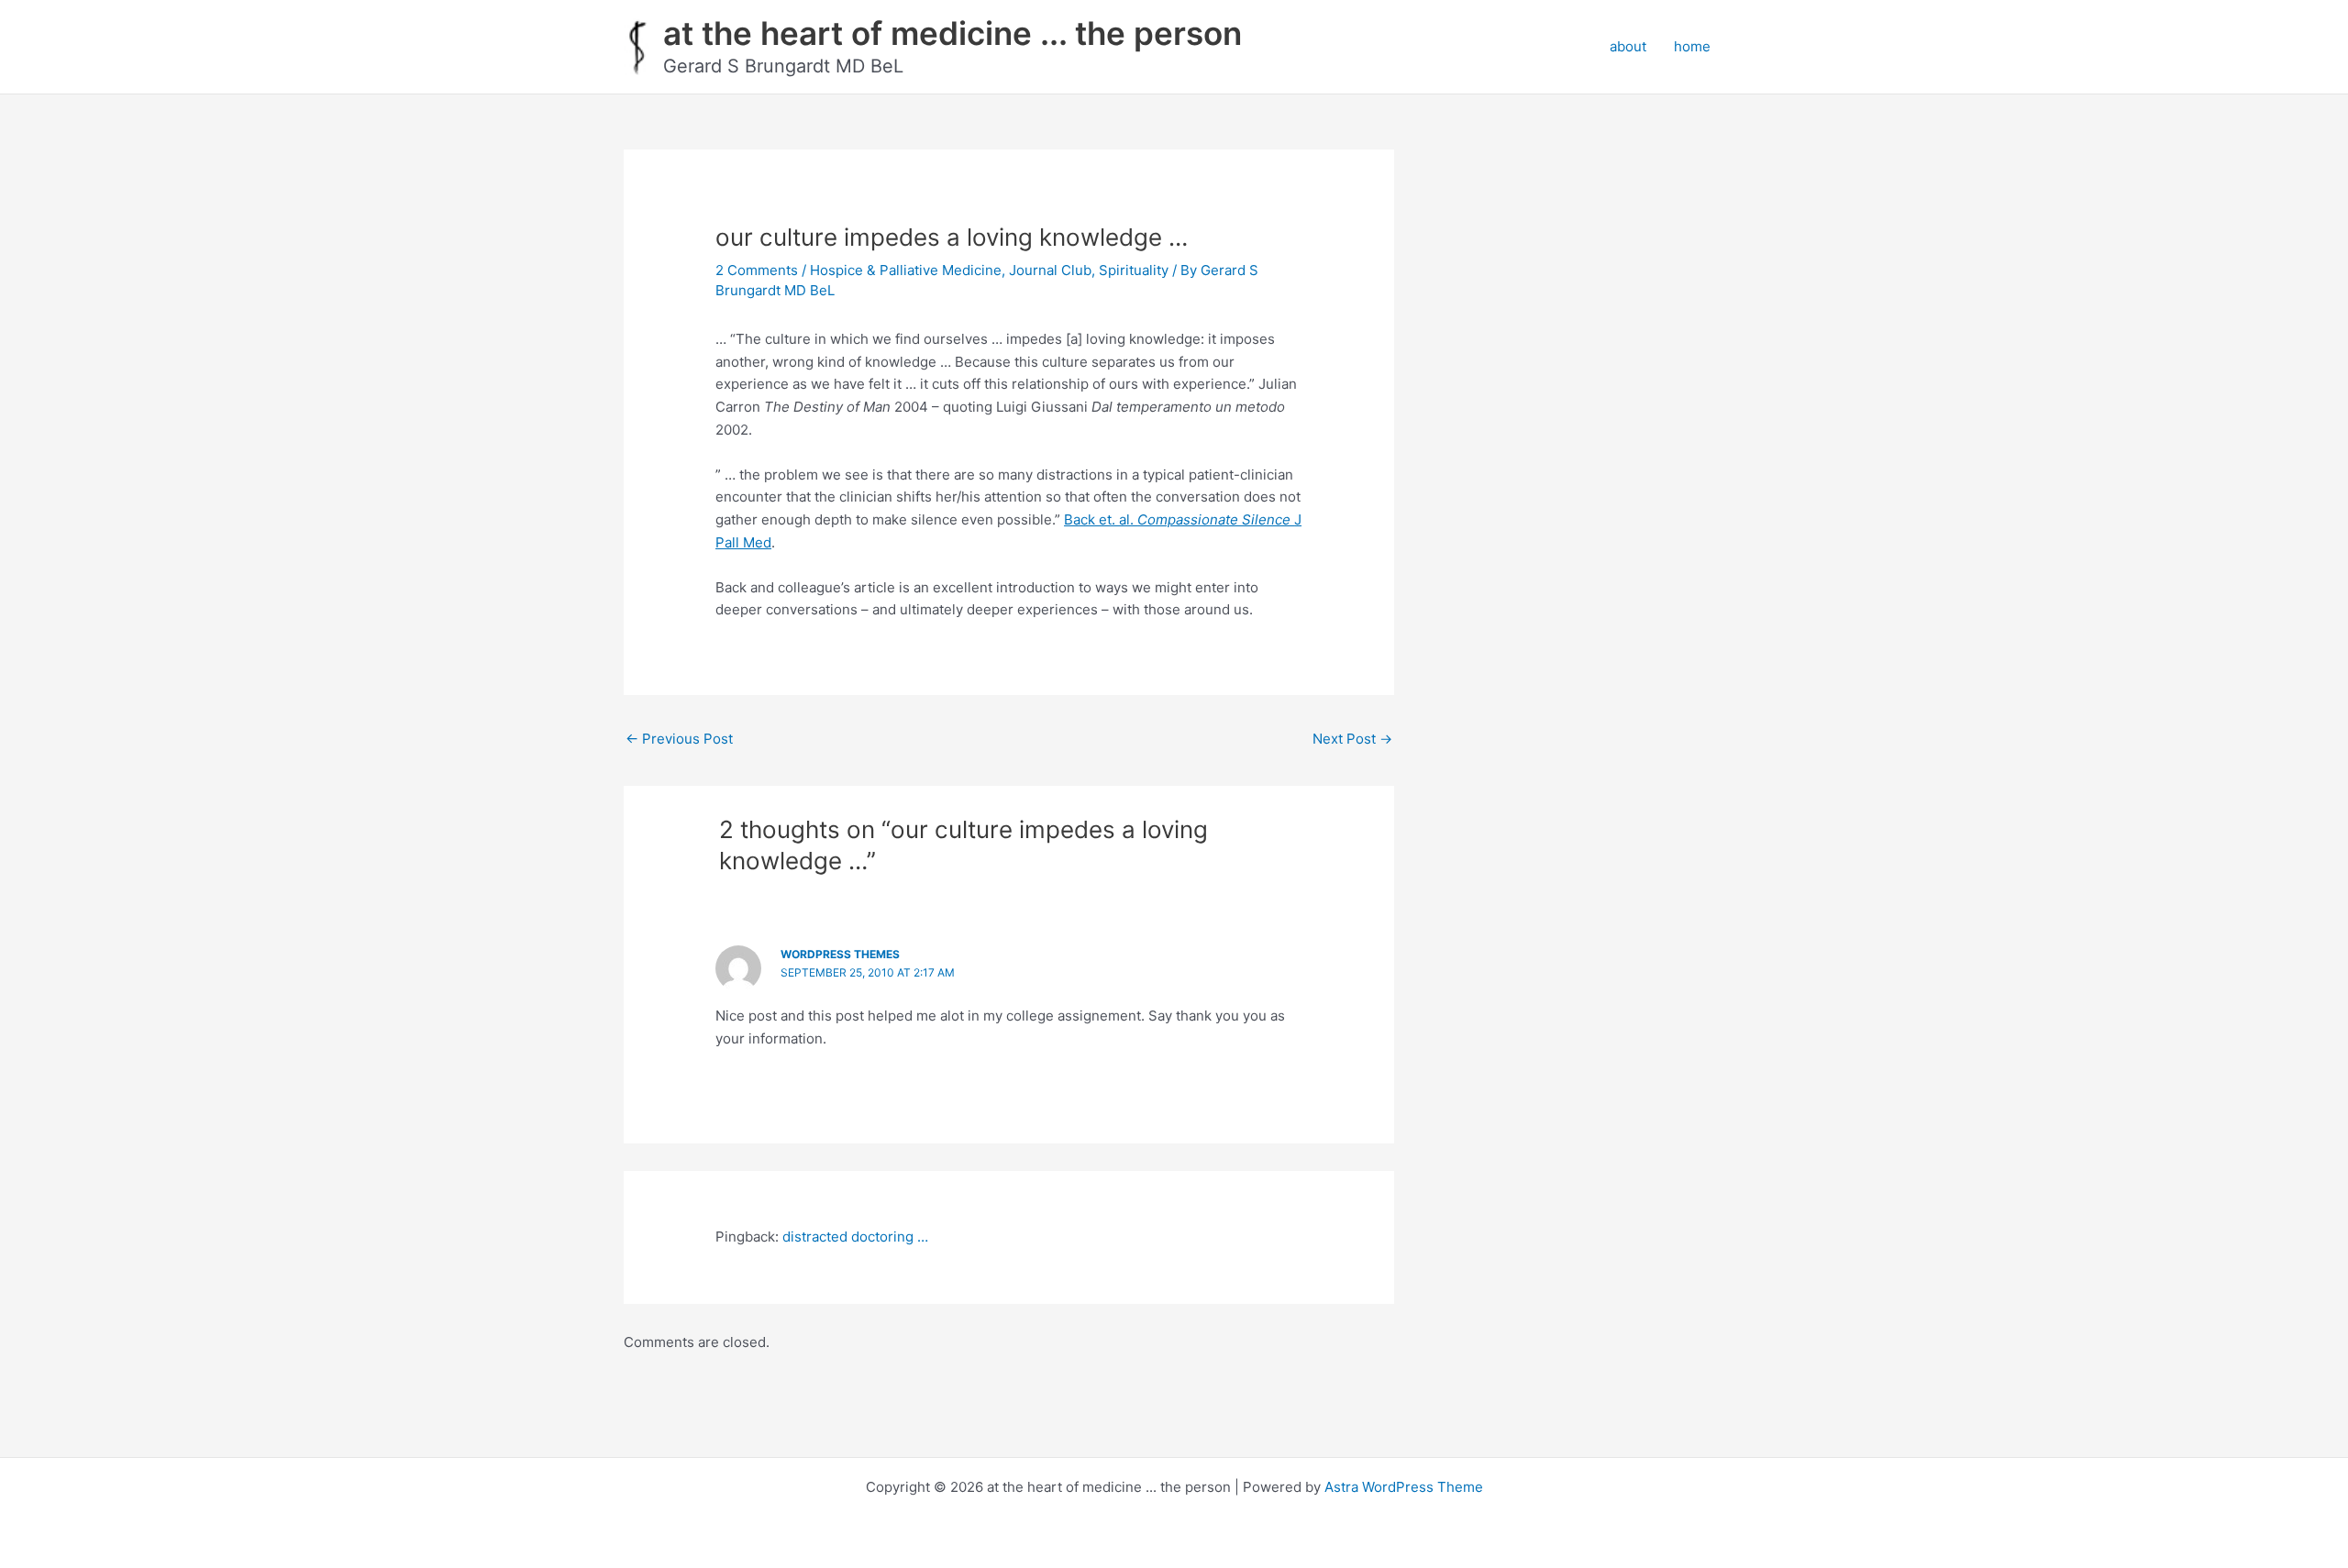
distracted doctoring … (855, 1237)
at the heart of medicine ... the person (952, 33)
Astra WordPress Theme (1404, 1487)
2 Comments (757, 270)
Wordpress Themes (840, 954)
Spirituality (1134, 270)
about (1628, 46)
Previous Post (679, 739)
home (1692, 46)
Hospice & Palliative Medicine (906, 270)
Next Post (1352, 739)
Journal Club (1050, 270)
